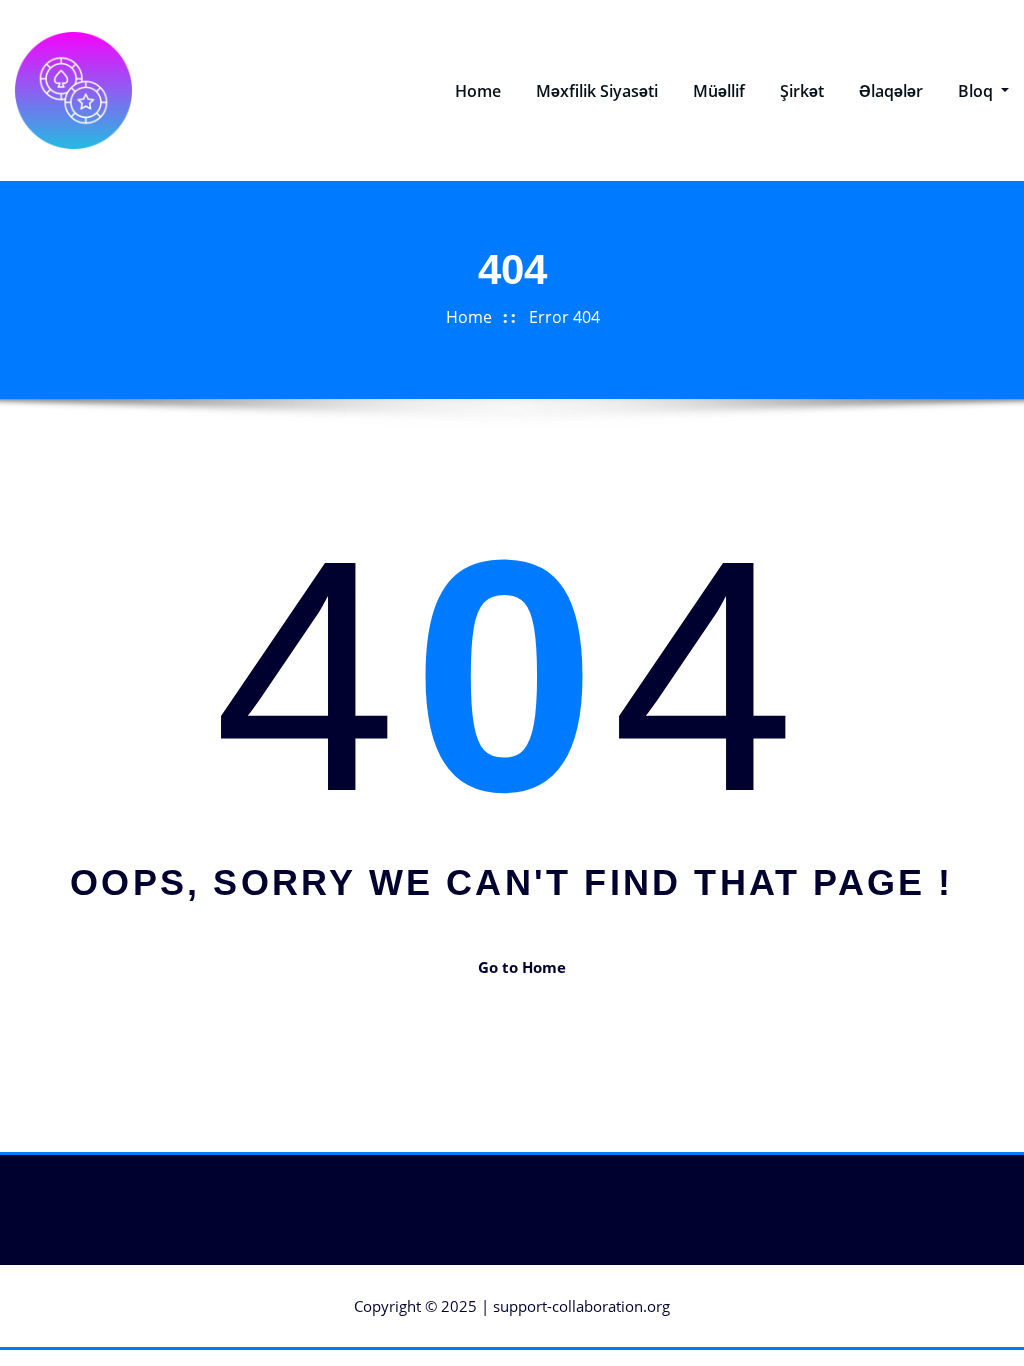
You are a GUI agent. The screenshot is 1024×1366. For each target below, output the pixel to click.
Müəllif (719, 91)
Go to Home (522, 967)
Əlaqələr (891, 91)
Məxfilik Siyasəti (597, 91)
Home (478, 91)
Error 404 (564, 317)
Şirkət (802, 91)
